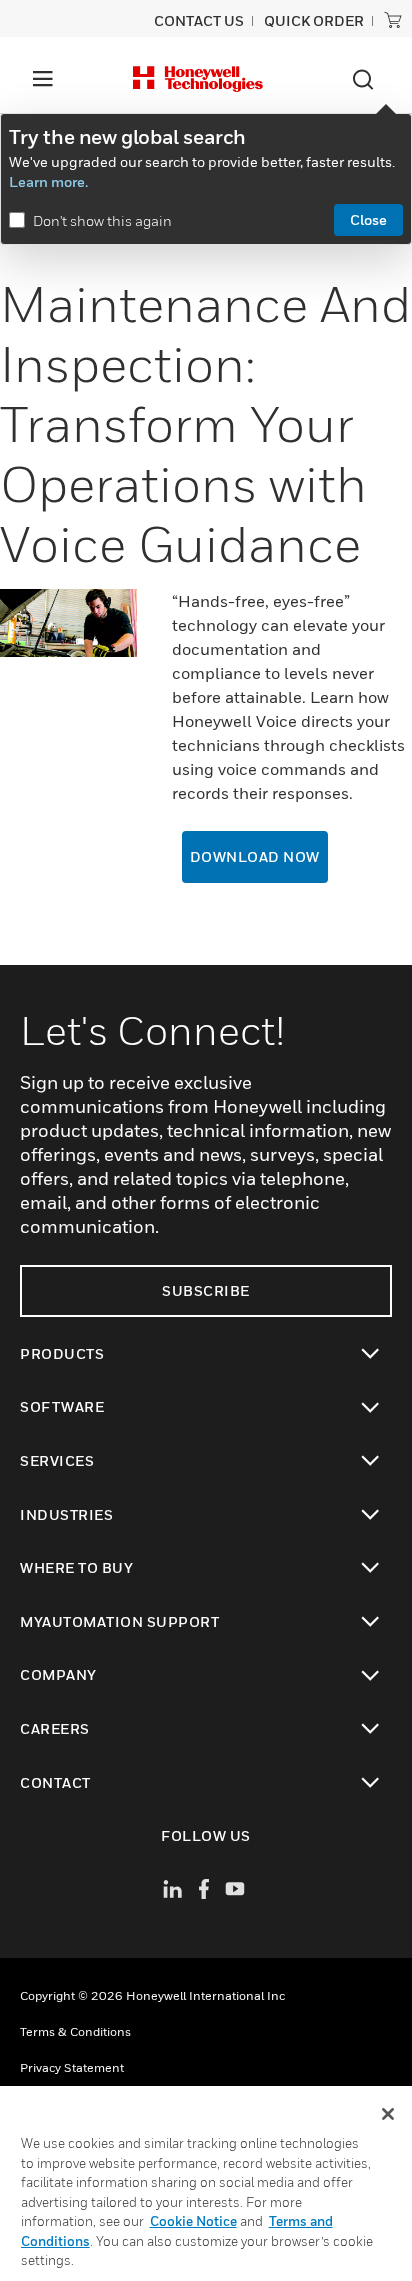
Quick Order (314, 20)
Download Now (255, 856)
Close (368, 219)
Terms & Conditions (75, 2031)
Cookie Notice (193, 2221)
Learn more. (48, 181)
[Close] (388, 2114)
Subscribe (206, 1290)
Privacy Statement (72, 2067)
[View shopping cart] (393, 20)
